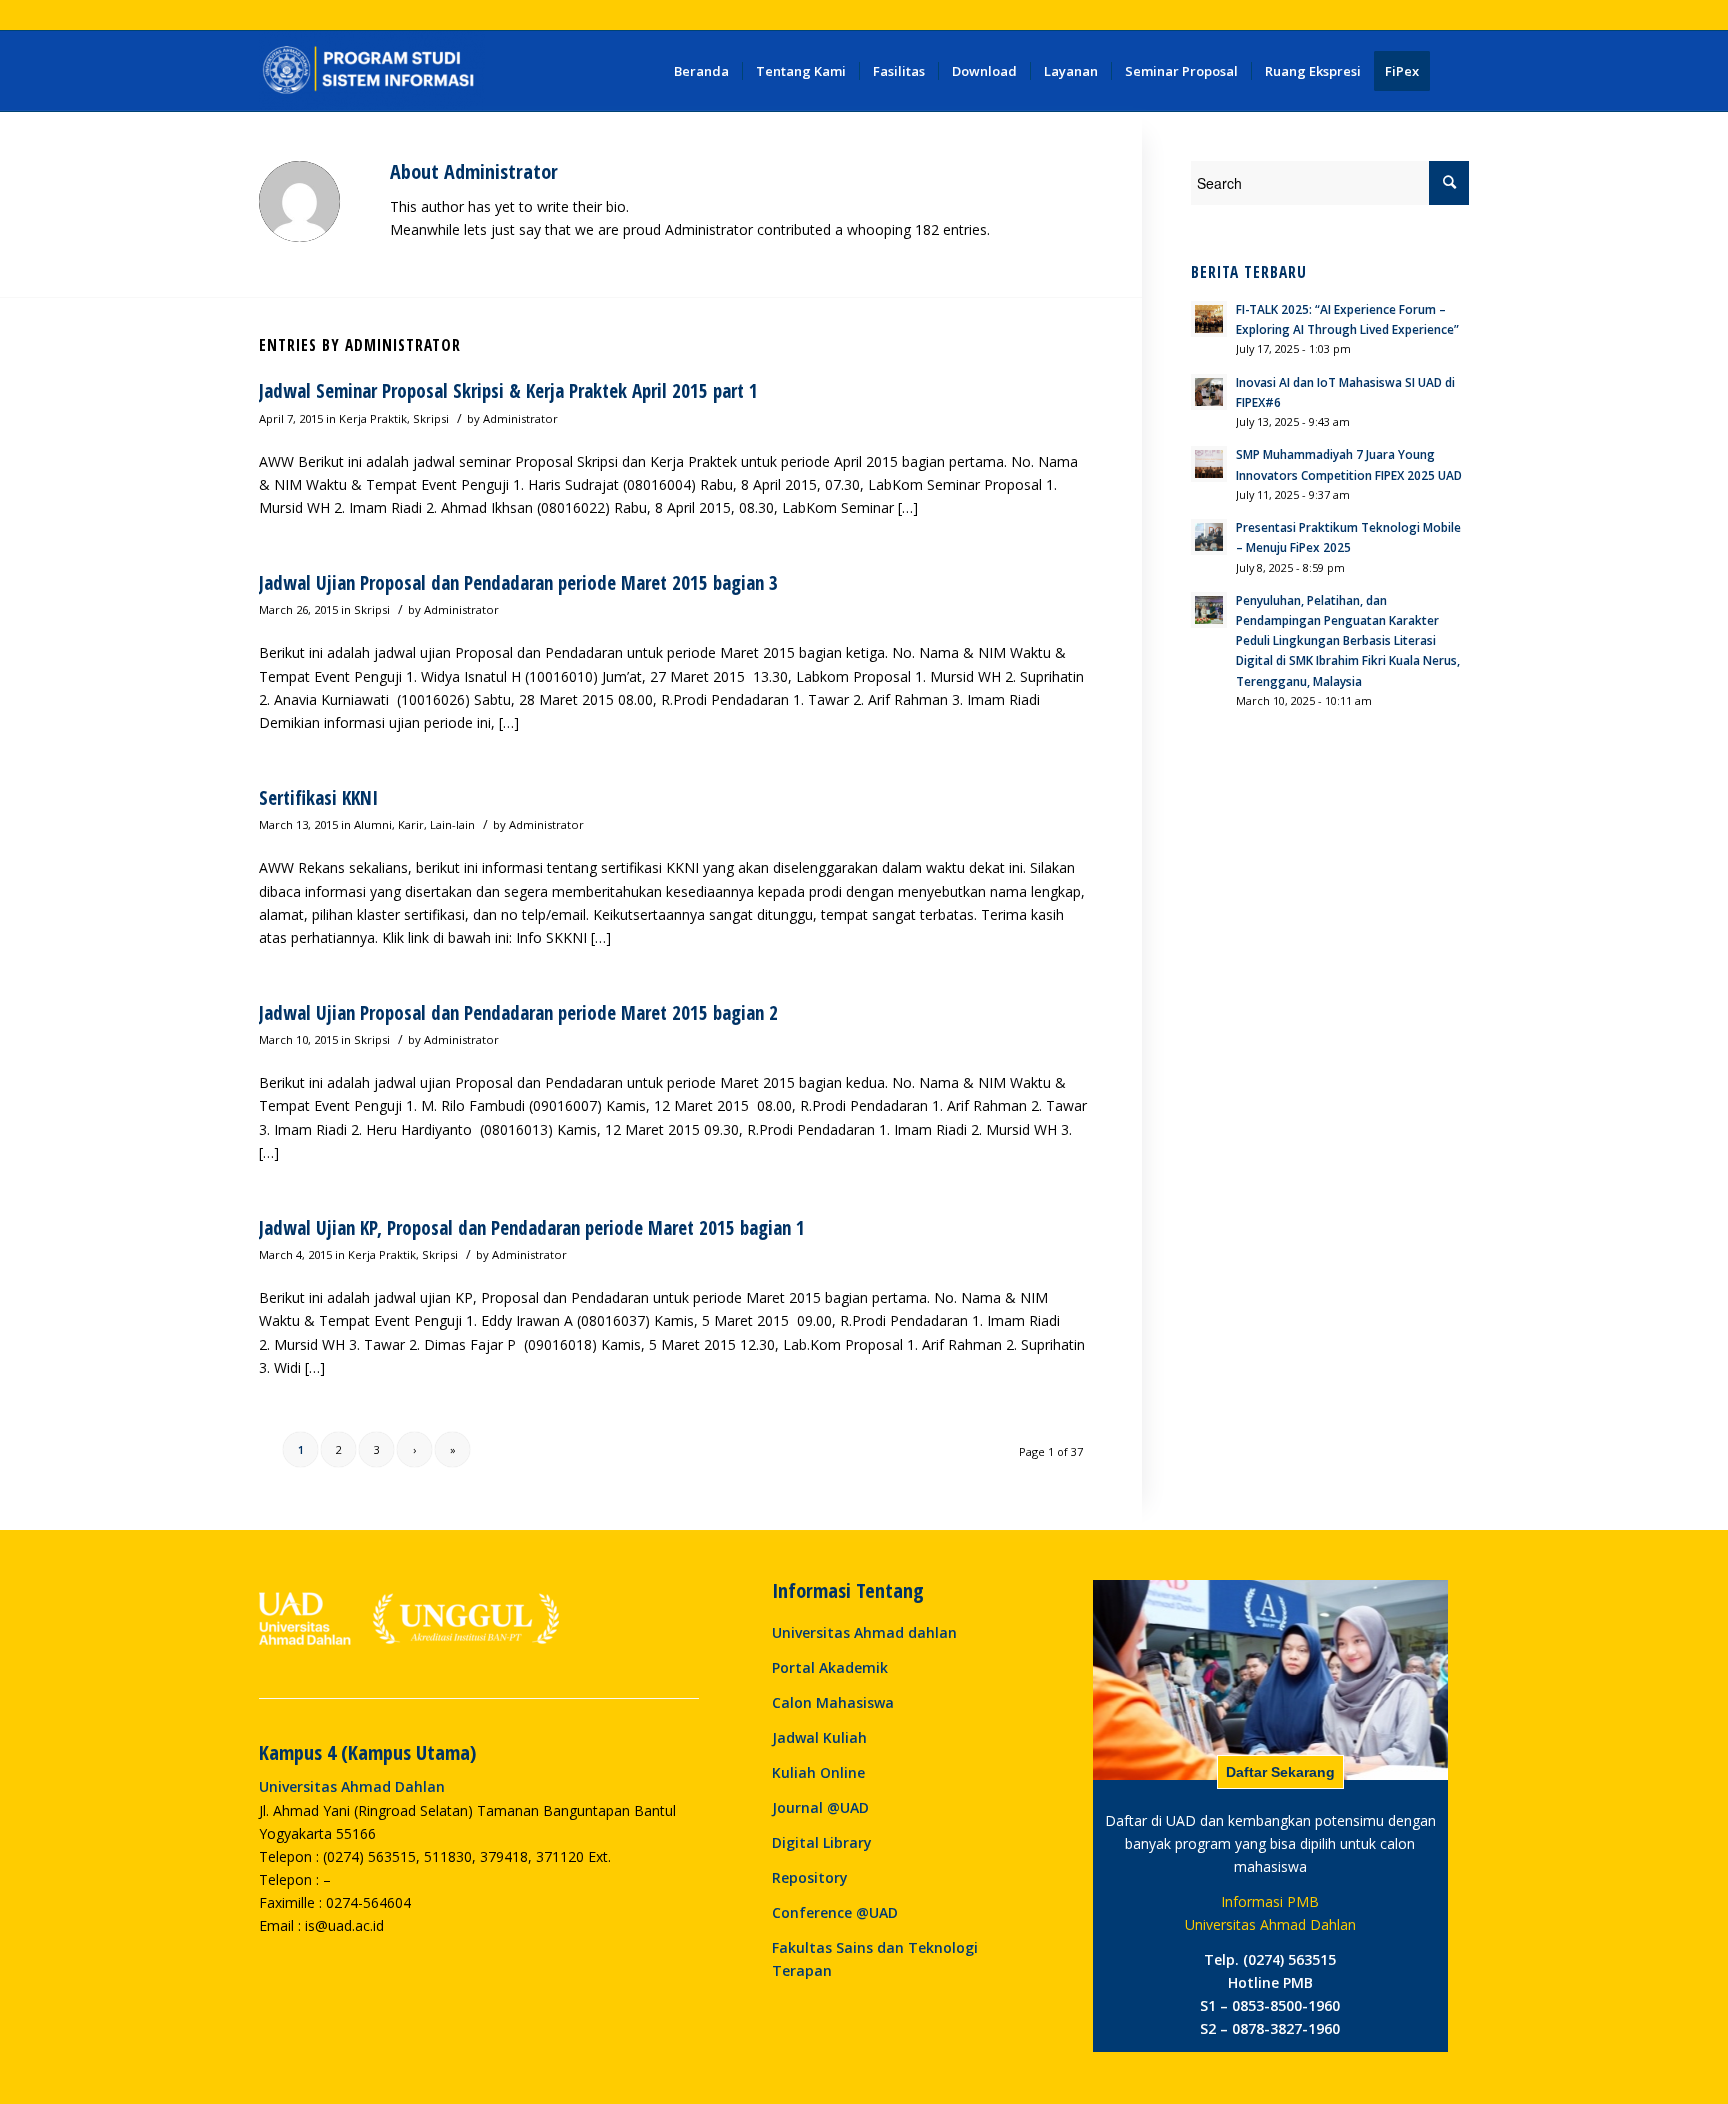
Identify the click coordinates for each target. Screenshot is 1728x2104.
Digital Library (822, 1842)
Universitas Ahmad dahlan (864, 1632)
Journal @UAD (820, 1807)
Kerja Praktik (373, 418)
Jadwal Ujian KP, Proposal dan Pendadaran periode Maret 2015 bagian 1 (532, 1228)
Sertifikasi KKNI (318, 798)
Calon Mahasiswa (833, 1702)
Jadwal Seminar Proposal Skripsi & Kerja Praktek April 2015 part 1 (508, 391)
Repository (810, 1877)
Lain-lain (452, 824)
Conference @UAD (835, 1912)
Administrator (520, 418)
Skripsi (431, 418)
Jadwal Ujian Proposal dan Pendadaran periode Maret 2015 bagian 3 (518, 583)
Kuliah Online (818, 1772)
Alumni (373, 824)
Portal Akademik (830, 1667)
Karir (411, 824)
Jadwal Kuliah (819, 1737)
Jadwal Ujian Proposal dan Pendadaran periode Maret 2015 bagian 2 (518, 1013)
